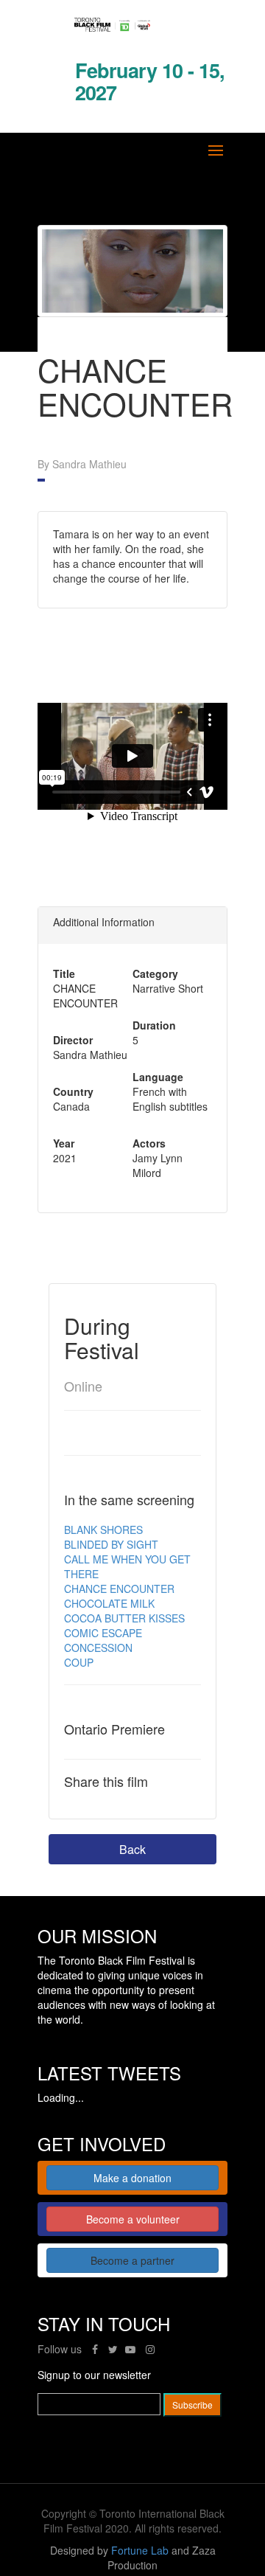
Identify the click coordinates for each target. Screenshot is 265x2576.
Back (132, 1849)
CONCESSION (98, 1648)
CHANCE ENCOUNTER (119, 1589)
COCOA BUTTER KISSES (124, 1618)
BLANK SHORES (103, 1530)
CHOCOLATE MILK (109, 1603)
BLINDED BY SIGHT (111, 1544)
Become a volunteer (133, 2219)
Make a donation (132, 2178)
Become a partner (132, 2260)
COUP (79, 1662)
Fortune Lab (140, 2550)
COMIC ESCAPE (103, 1633)
